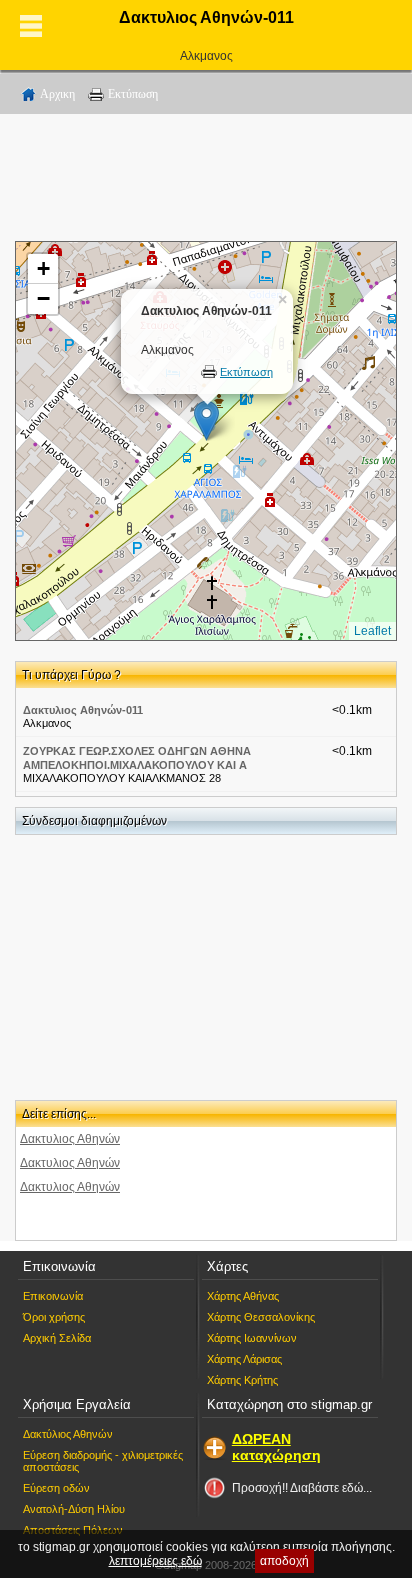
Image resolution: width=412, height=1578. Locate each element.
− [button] (43, 298)
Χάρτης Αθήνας (243, 1296)
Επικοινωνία (53, 1296)
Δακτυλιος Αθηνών (70, 1139)
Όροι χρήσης (54, 1317)
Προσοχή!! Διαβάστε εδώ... (302, 1488)
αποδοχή (284, 1561)
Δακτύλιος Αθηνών (68, 1434)
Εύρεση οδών (56, 1488)
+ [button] (43, 268)
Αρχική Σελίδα (57, 1338)
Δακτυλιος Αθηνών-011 (83, 710)
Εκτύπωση (133, 94)
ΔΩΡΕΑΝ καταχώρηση (276, 1447)
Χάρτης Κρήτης (242, 1380)
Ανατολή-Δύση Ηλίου (74, 1509)
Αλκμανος (206, 56)
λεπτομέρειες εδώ (155, 1561)
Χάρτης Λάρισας (244, 1359)
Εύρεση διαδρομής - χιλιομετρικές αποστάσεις (103, 1461)
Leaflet (372, 631)
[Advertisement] (206, 181)
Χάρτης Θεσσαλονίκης (261, 1317)
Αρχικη (57, 94)
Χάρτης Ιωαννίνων (252, 1338)
